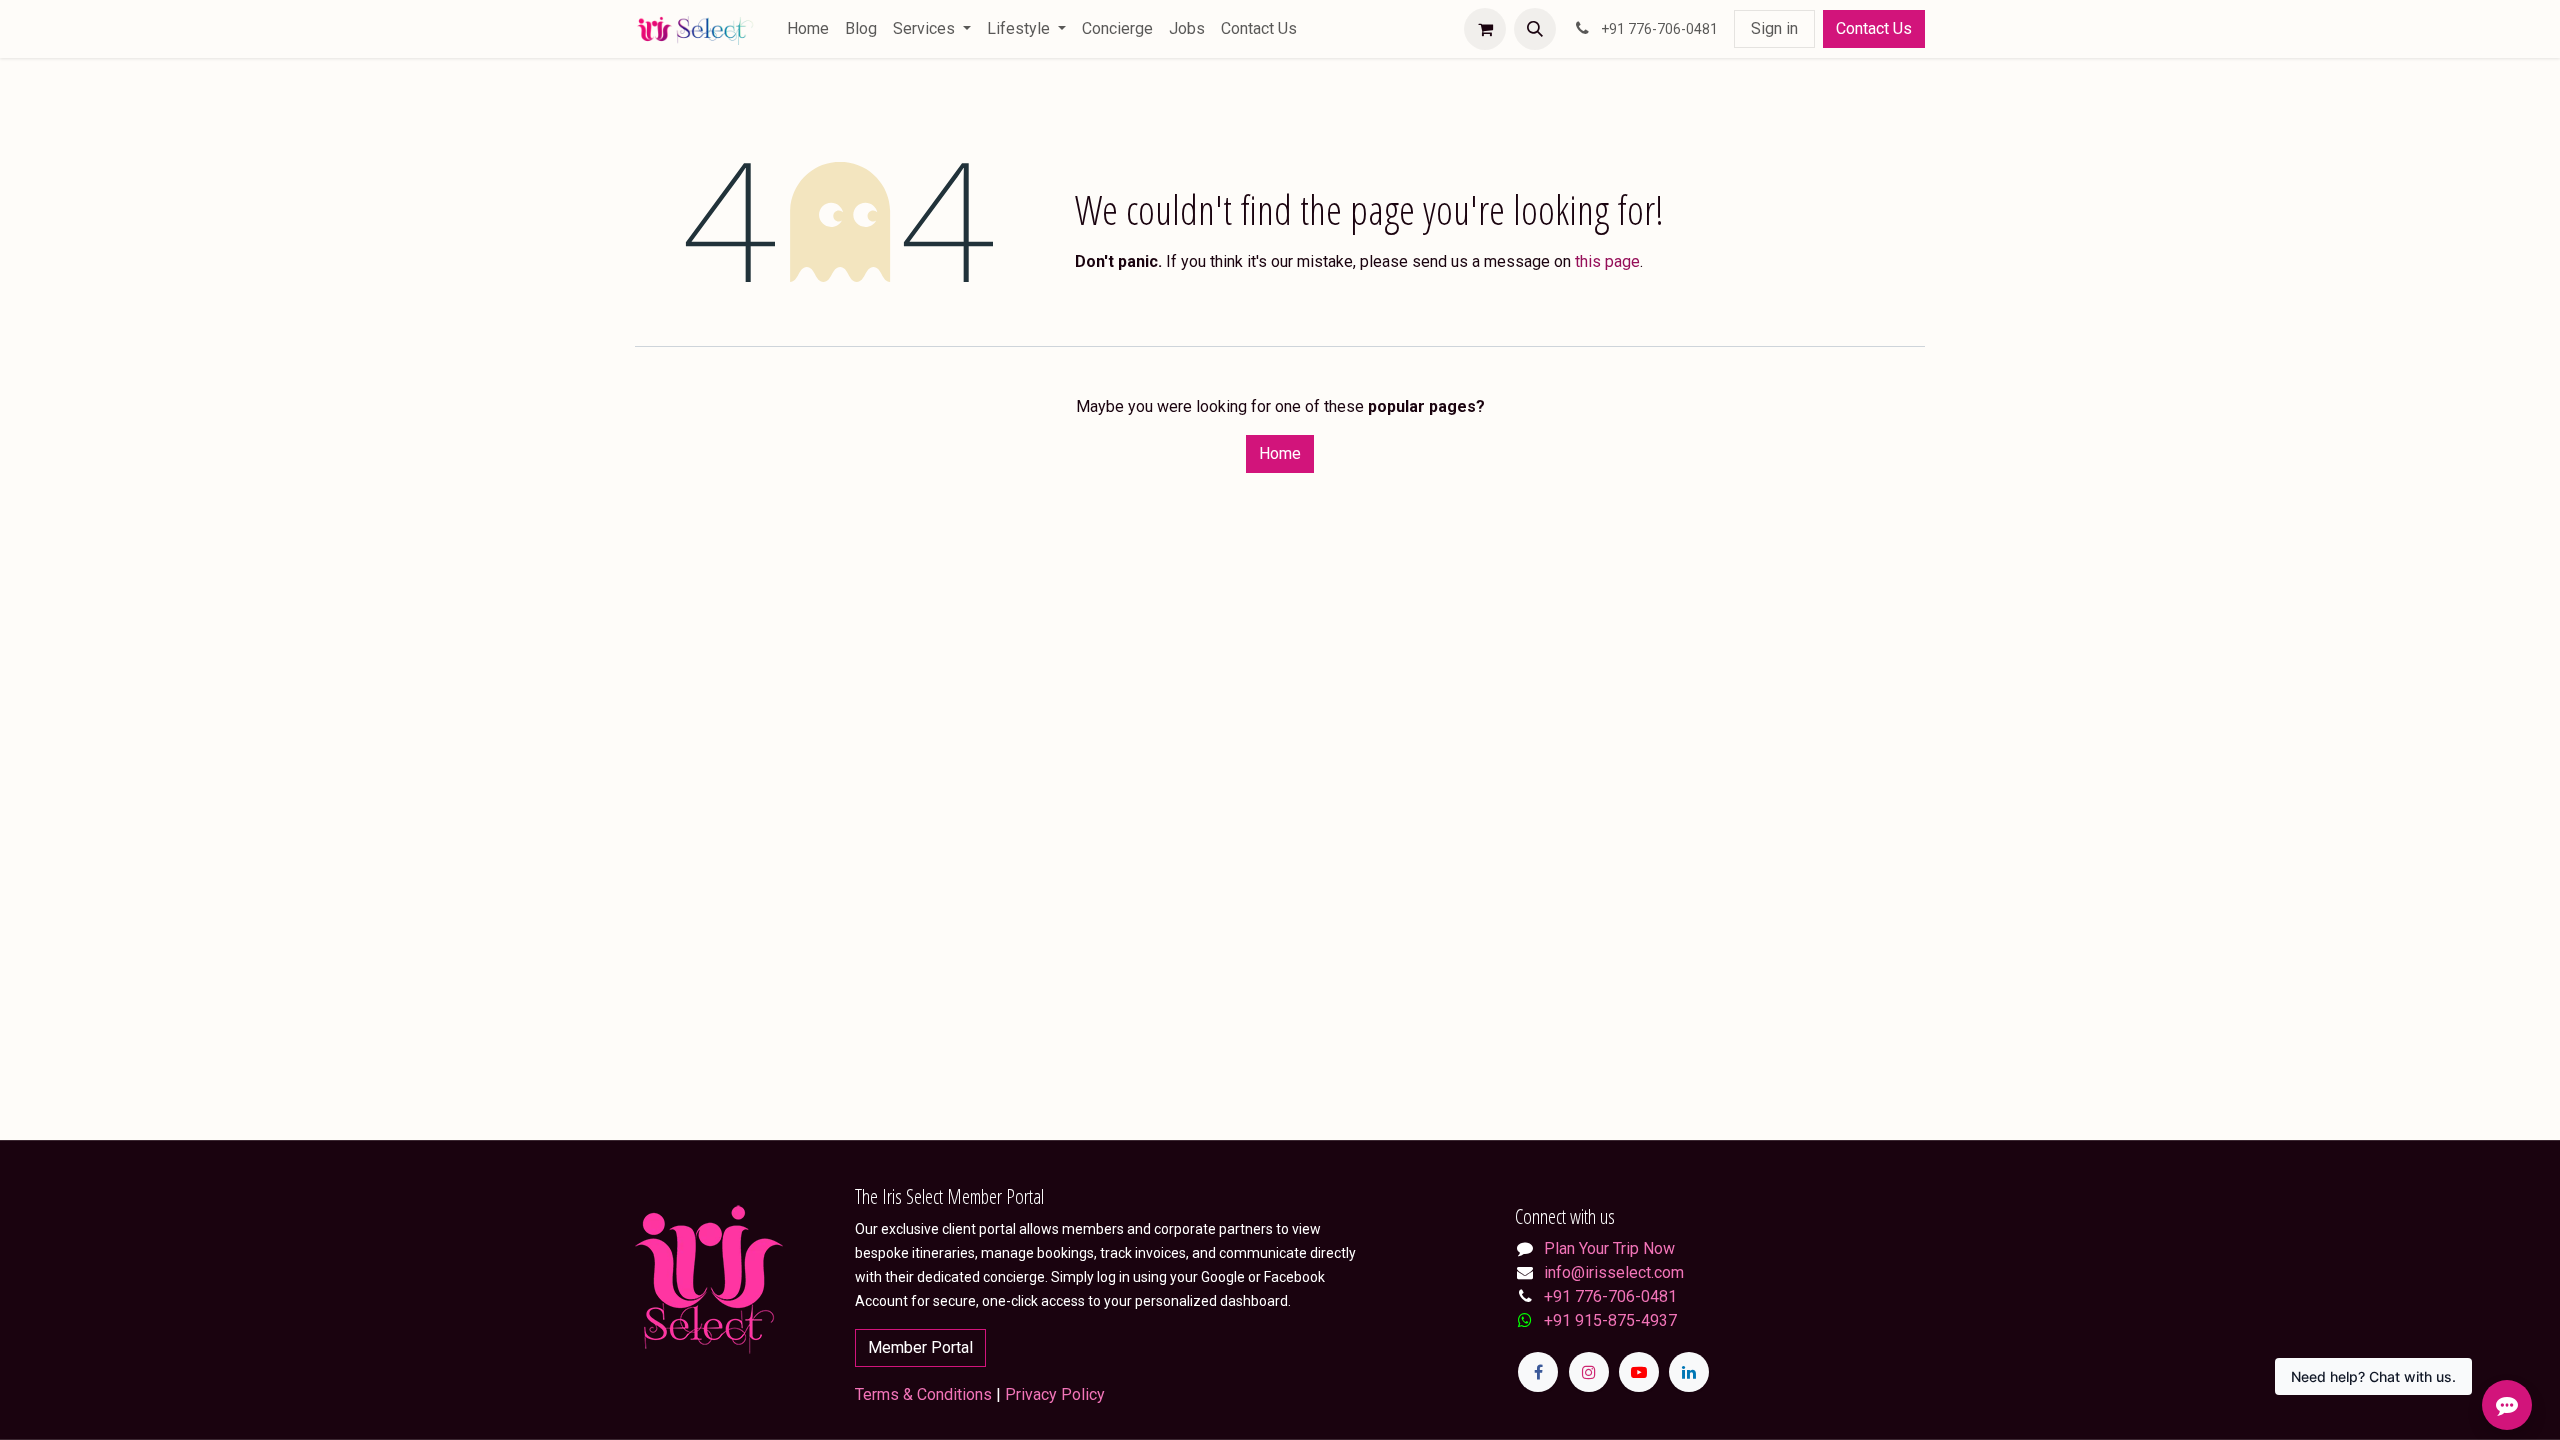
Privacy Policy (1055, 1394)
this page (1607, 261)
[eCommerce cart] (1485, 29)
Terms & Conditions (923, 1394)
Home (1280, 453)
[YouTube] (1639, 1372)
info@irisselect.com (1614, 1272)
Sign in (1774, 28)
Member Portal (920, 1347)
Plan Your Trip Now (1609, 1248)
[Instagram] (1589, 1372)
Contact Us (1874, 28)
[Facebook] (1538, 1372)
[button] (1535, 29)
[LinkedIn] (1689, 1372)
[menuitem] (808, 29)
